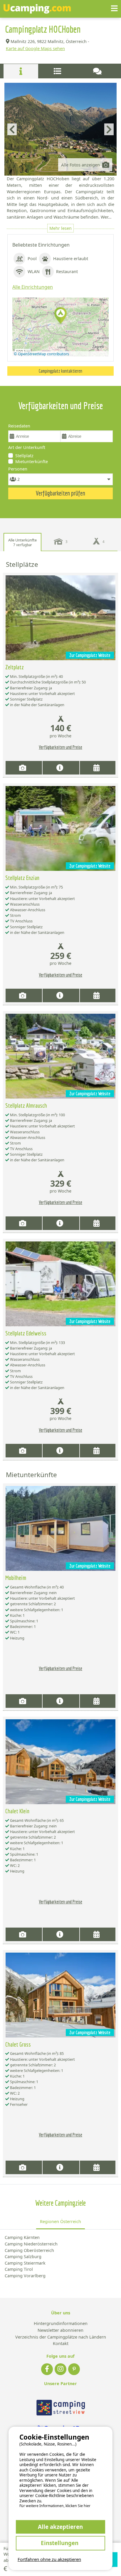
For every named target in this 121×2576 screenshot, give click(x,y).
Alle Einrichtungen (33, 287)
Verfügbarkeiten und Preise (60, 747)
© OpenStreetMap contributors (41, 354)
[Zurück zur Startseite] (37, 9)
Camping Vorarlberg (25, 2276)
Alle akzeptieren (60, 2527)
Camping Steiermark (25, 2263)
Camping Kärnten (22, 2237)
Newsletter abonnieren (60, 2330)
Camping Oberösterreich (29, 2250)
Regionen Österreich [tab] (60, 2221)
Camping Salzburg (23, 2257)
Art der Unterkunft (27, 447)
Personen (18, 469)
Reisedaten (19, 426)
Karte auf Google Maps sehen (35, 48)
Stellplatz (24, 456)
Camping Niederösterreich (31, 2244)
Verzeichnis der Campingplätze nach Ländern (61, 2337)
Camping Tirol (19, 2269)
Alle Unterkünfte (22, 542)
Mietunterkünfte (32, 461)
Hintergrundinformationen (61, 2324)
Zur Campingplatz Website (90, 655)
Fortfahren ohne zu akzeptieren (49, 2559)
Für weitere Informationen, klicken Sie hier (55, 2506)
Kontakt (61, 2344)
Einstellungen (60, 2543)
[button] (60, 316)
